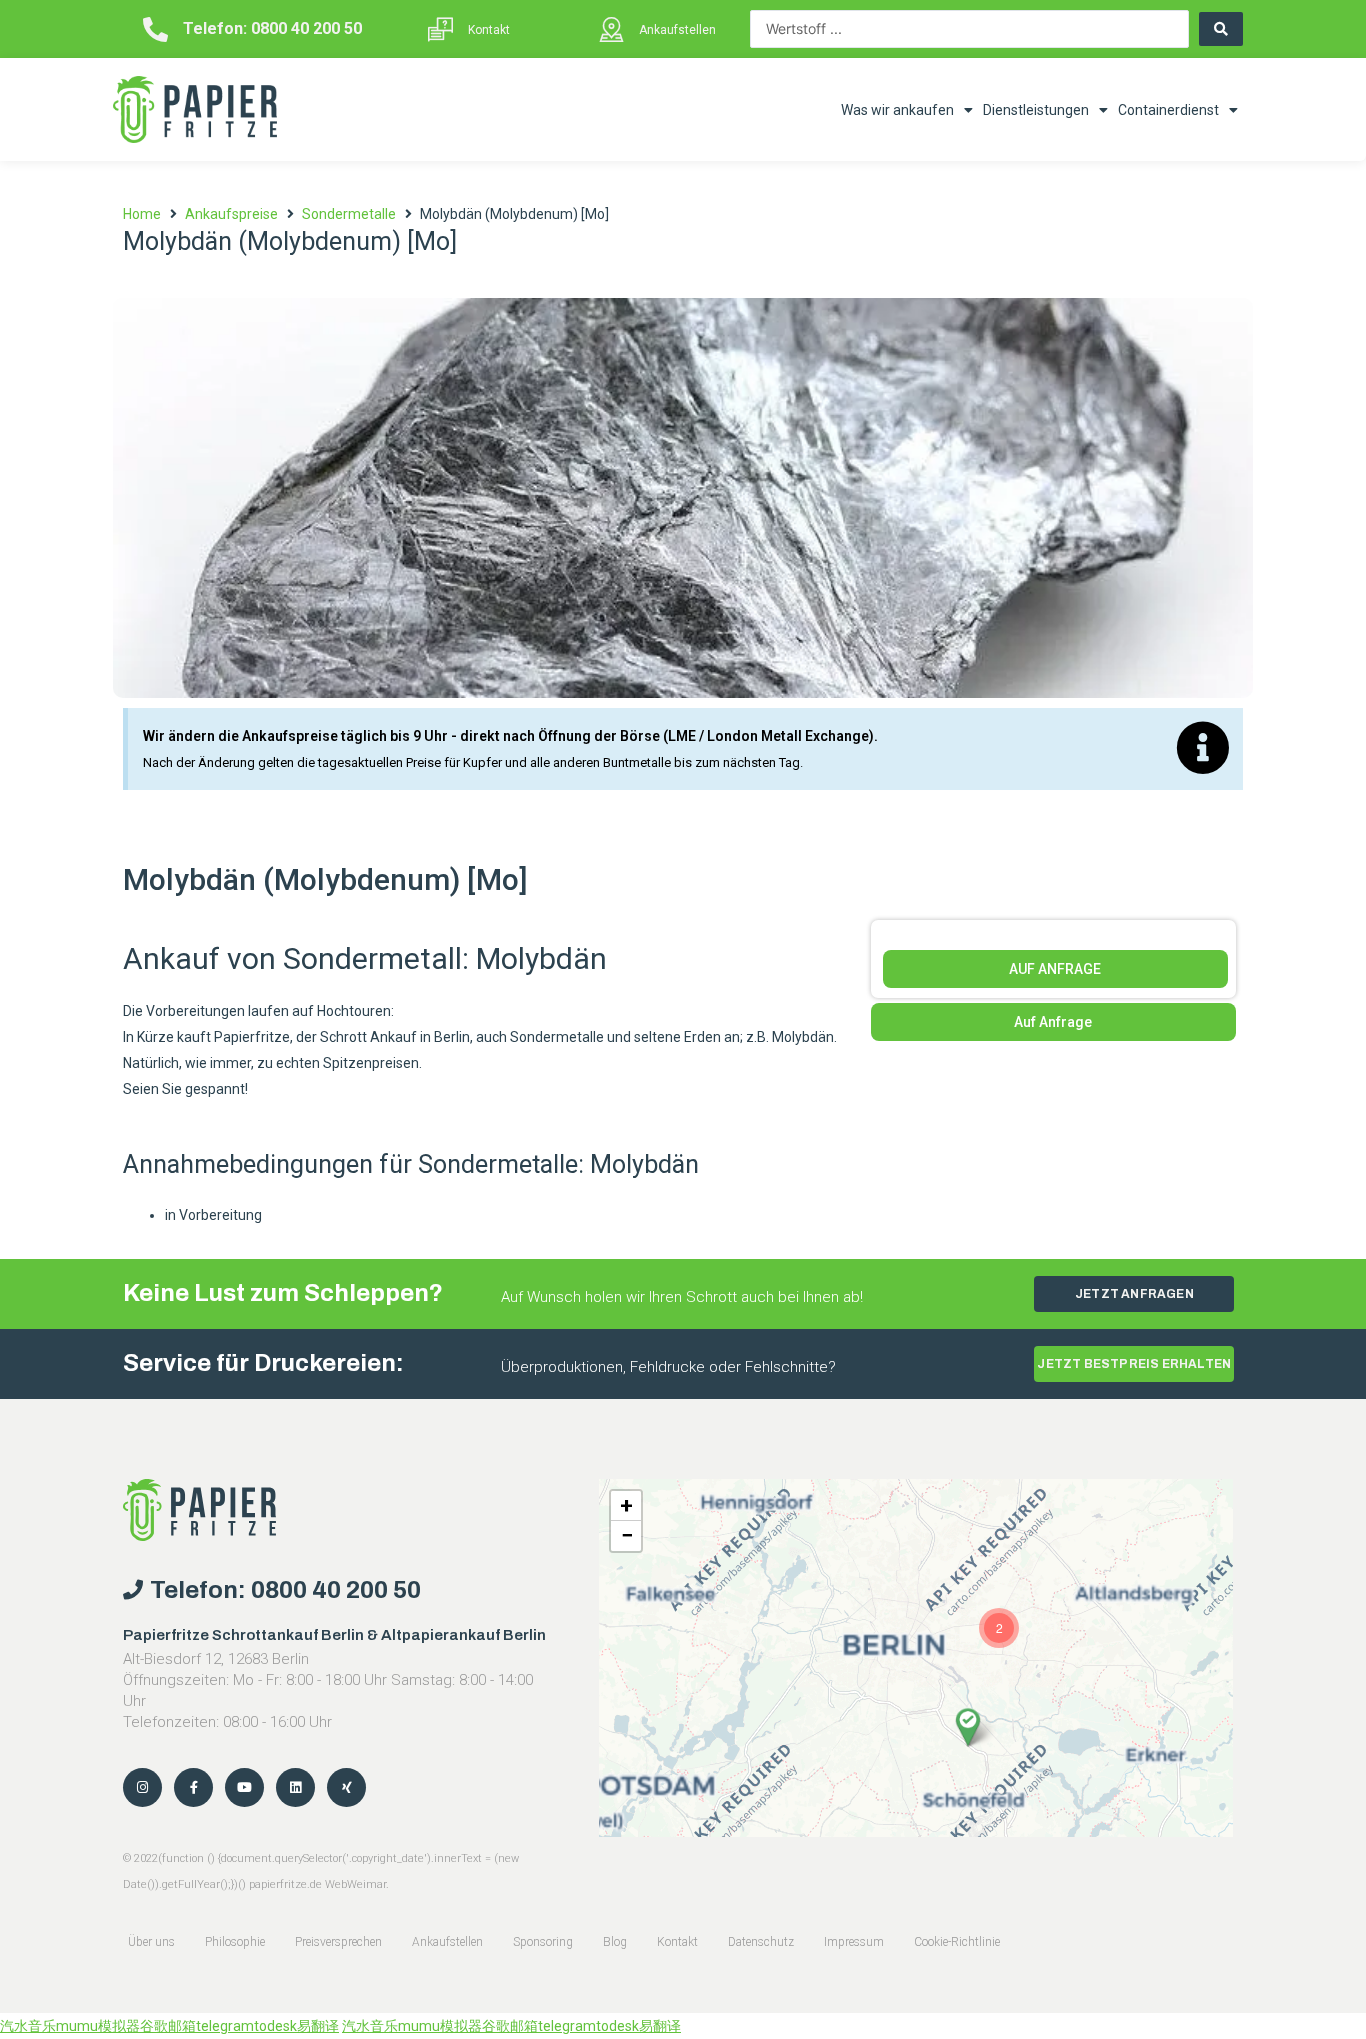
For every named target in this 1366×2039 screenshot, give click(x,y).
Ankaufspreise (231, 214)
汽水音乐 (28, 2026)
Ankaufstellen (677, 30)
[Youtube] (244, 1787)
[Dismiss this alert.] (1203, 749)
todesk (275, 2026)
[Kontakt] (440, 29)
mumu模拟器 (98, 2026)
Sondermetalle (349, 214)
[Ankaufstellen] (611, 29)
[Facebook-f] (193, 1787)
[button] (968, 1727)
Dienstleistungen (1036, 110)
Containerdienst (1168, 110)
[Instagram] (142, 1787)
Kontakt (489, 30)
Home (142, 214)
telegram (225, 2026)
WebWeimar (355, 1884)
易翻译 (318, 2026)
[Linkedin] (295, 1787)
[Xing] (346, 1787)
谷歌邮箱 (168, 2026)
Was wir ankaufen (897, 110)
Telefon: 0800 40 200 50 (272, 28)
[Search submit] (1221, 29)
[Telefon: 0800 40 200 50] (155, 29)
